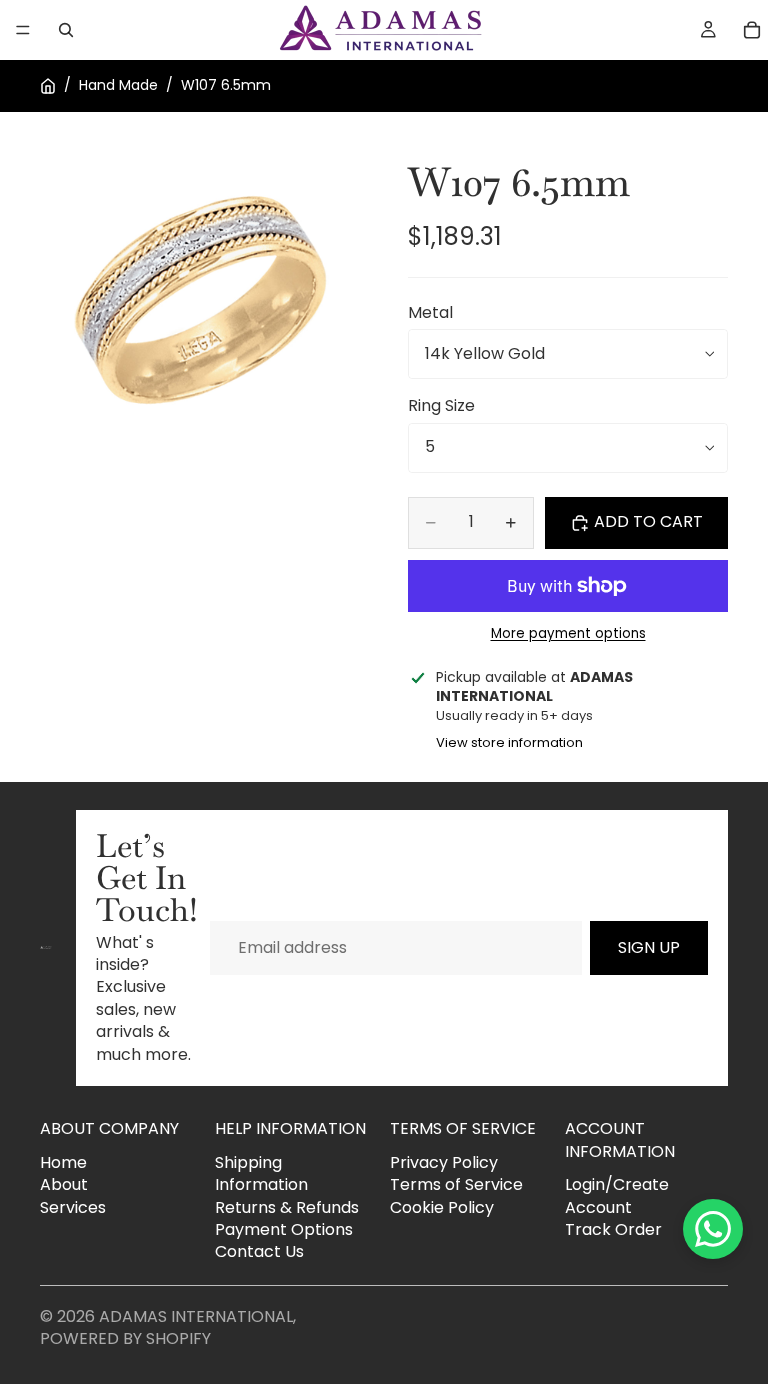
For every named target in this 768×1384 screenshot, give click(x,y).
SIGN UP (649, 947)
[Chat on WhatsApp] (713, 1229)
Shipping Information (261, 1173)
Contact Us (259, 1251)
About (64, 1184)
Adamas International (196, 1316)
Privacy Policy (444, 1162)
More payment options (568, 634)
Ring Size (441, 405)
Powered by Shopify (125, 1338)
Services (73, 1206)
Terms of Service (456, 1184)
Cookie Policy (442, 1206)
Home (63, 1162)
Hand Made (118, 85)
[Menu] (23, 30)
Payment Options (284, 1229)
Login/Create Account (617, 1195)
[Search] (66, 30)
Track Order (613, 1229)
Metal (430, 312)
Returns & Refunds (287, 1206)
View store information (509, 742)
